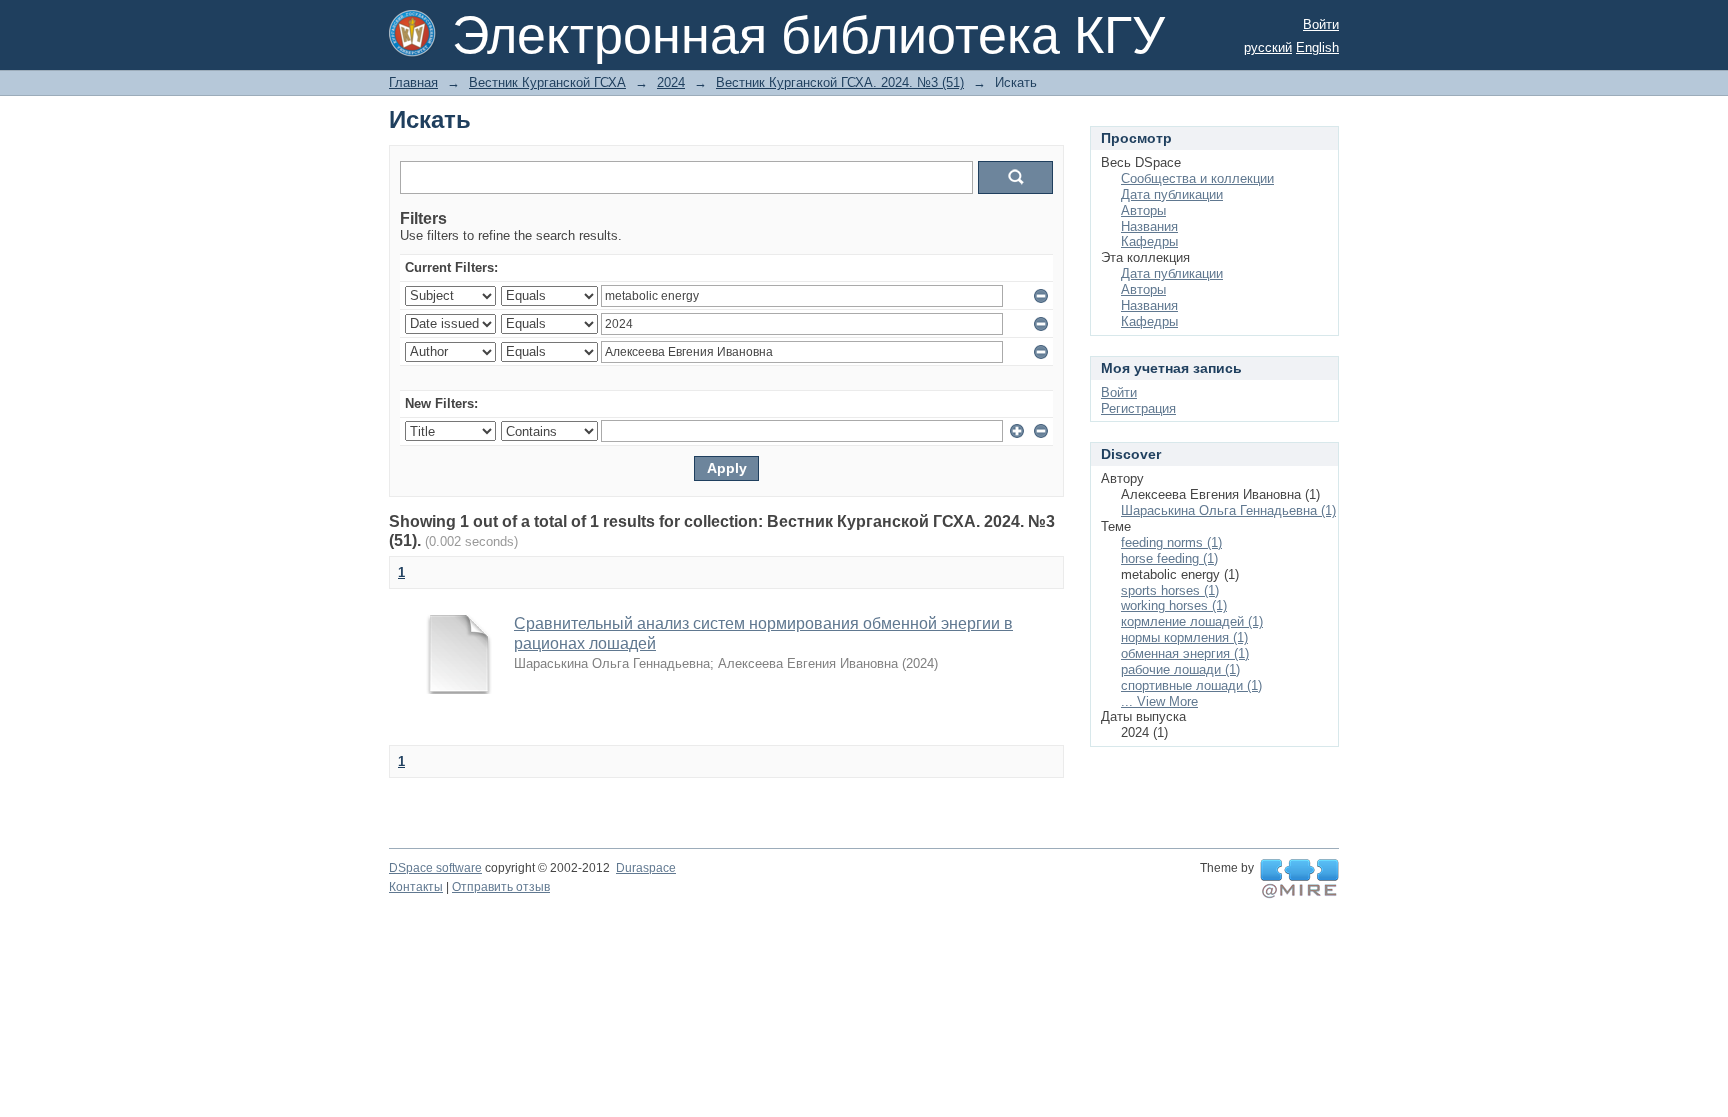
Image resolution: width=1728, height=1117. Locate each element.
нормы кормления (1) (1184, 637)
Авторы (1143, 210)
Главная (413, 82)
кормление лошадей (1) (1192, 621)
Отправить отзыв (501, 887)
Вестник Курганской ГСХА (547, 82)
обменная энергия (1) (1185, 653)
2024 (671, 82)
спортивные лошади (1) (1191, 685)
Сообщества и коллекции (1197, 178)
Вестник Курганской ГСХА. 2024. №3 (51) (840, 82)
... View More (1159, 701)
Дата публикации (1172, 194)
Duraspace (646, 868)
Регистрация (1138, 408)
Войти (1321, 24)
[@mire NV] (1299, 879)
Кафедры (1149, 241)
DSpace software (435, 868)
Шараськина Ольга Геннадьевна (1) (1228, 510)
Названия (1149, 226)
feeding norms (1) (1171, 542)
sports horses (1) (1170, 590)
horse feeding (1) (1169, 558)
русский (1268, 47)
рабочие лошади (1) (1180, 669)
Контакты (416, 887)
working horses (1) (1174, 605)
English (1317, 47)
